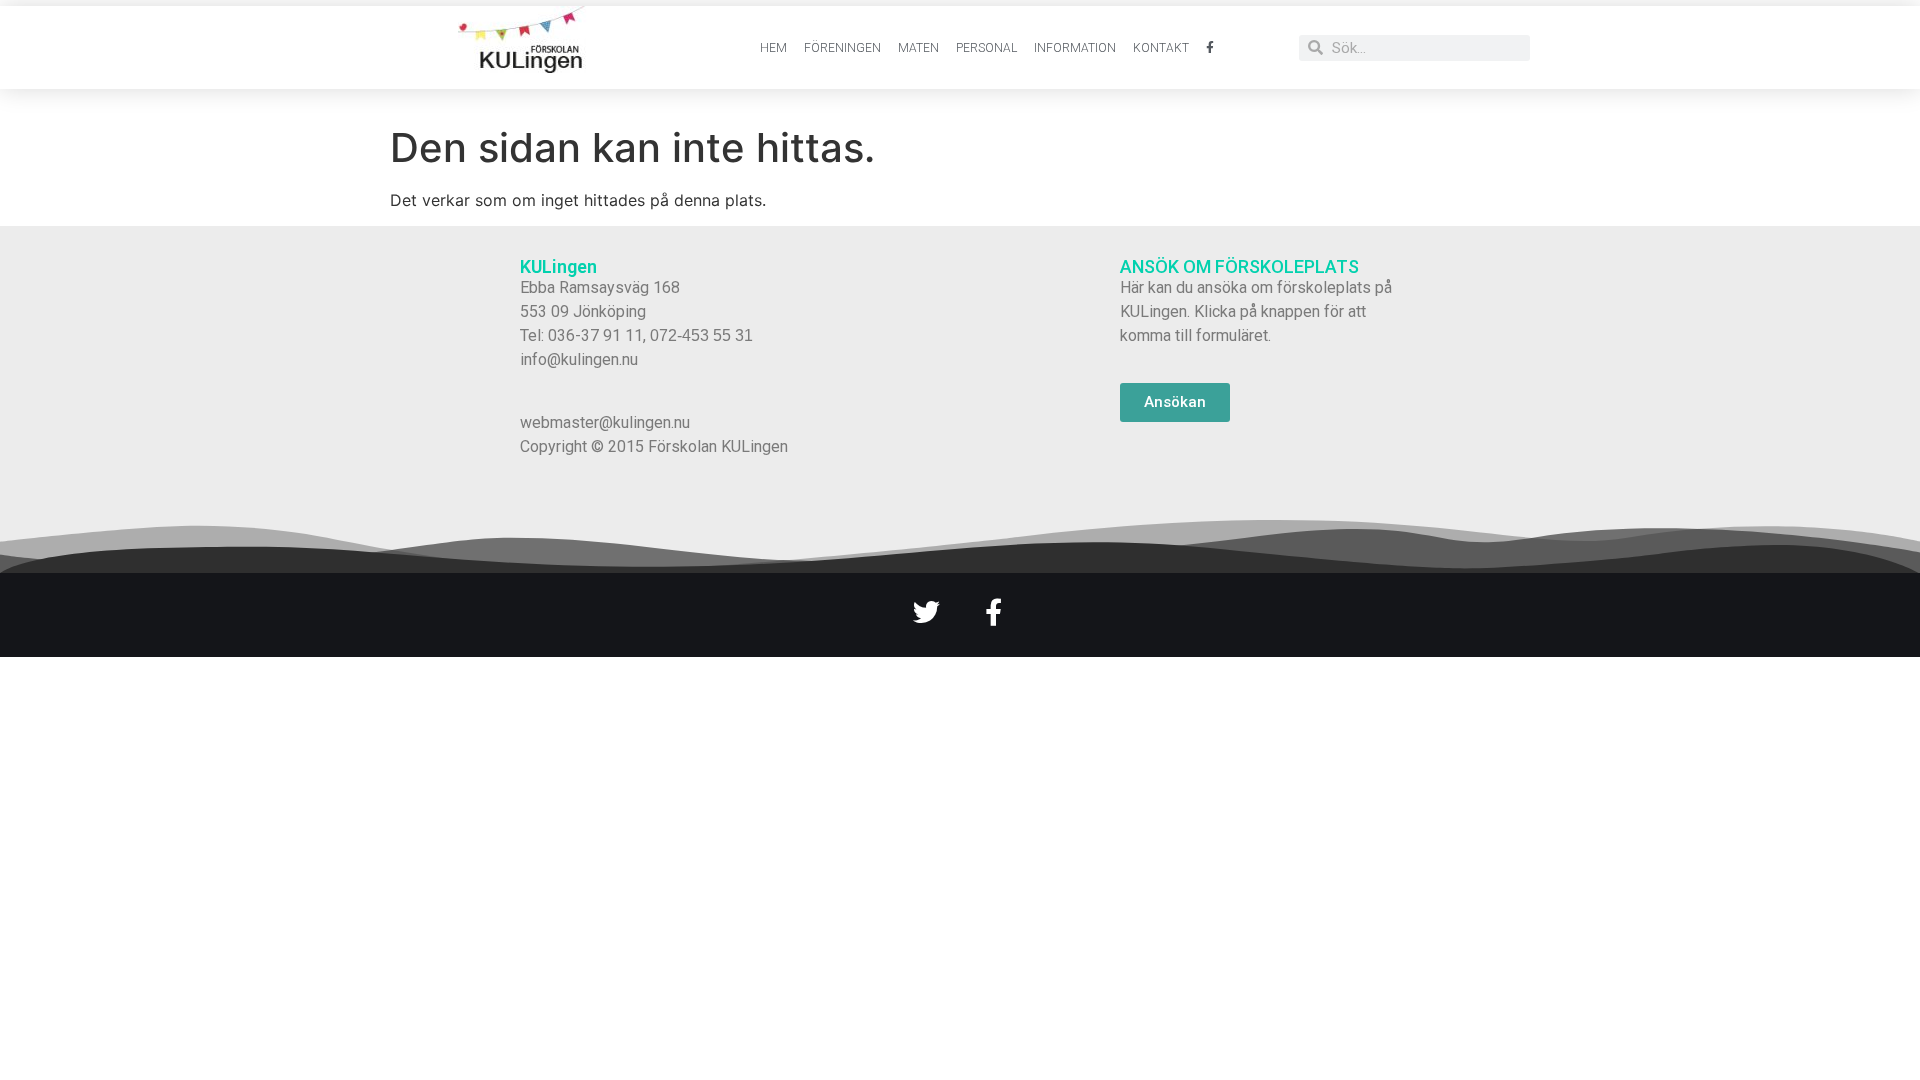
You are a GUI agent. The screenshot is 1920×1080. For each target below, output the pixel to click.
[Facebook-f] (993, 611)
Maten (918, 48)
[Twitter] (926, 611)
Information (1075, 48)
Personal (986, 48)
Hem (773, 48)
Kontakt (1161, 48)
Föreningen (842, 48)
